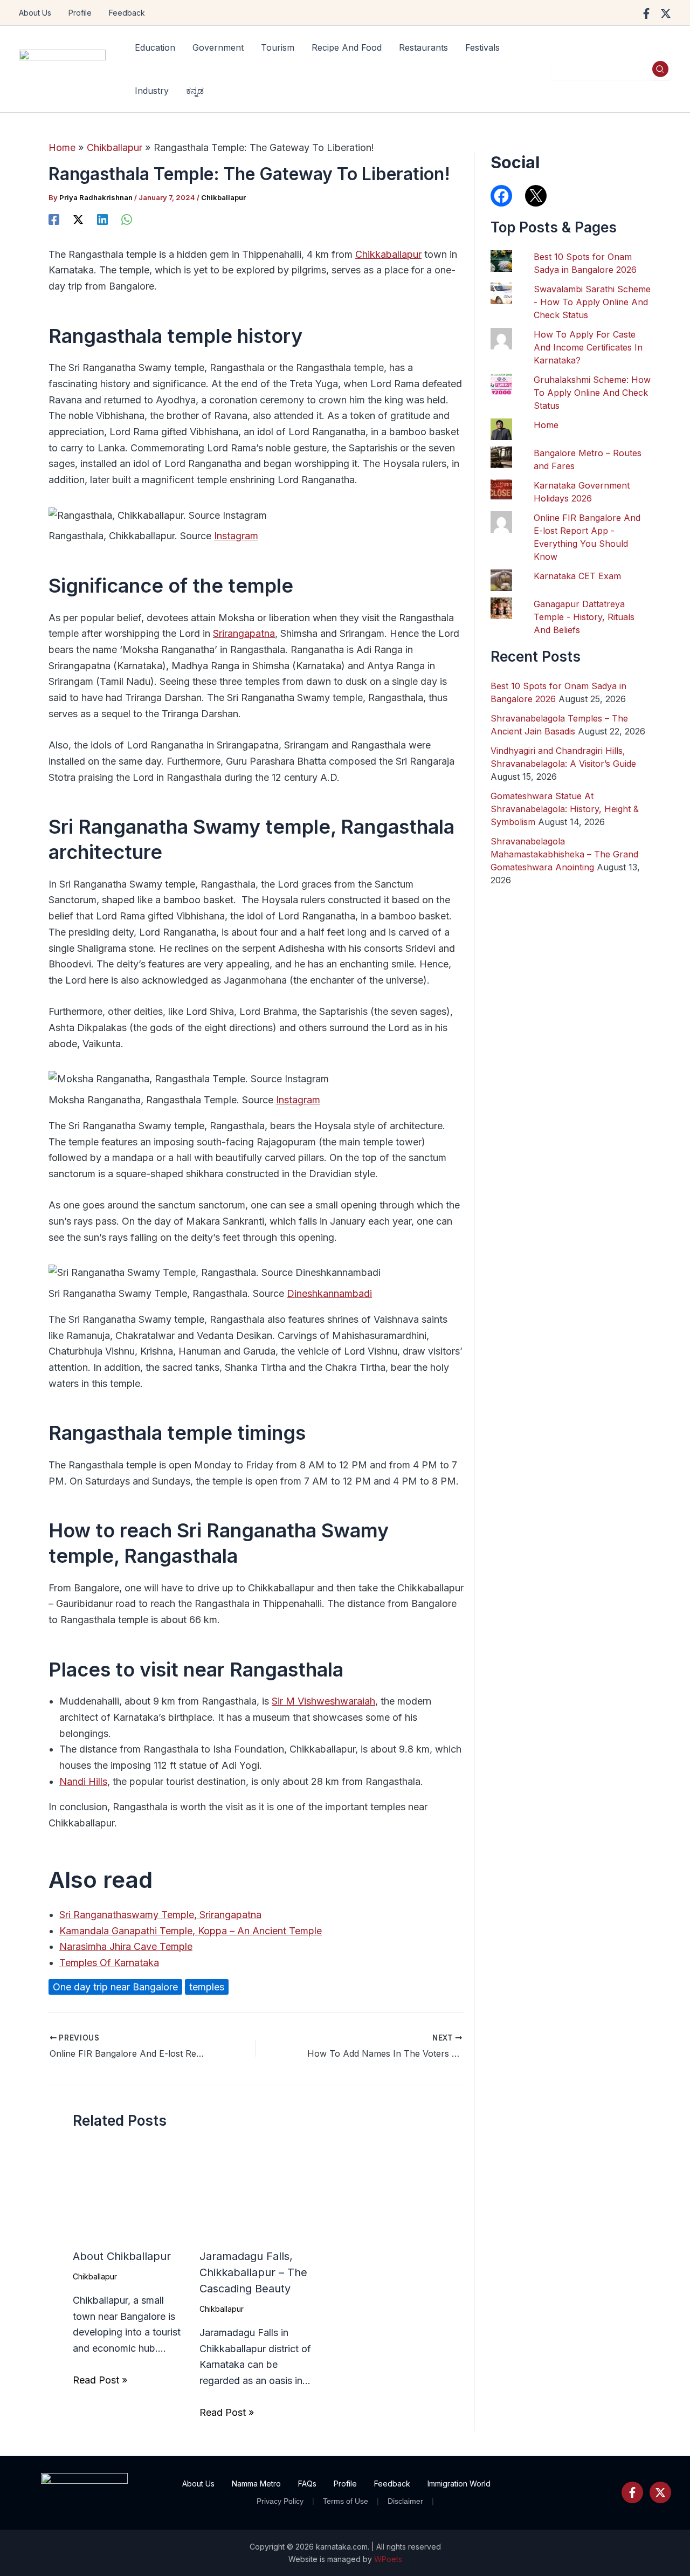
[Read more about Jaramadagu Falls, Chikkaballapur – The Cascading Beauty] (256, 2195)
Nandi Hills (83, 1781)
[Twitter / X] (666, 13)
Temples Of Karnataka (109, 1963)
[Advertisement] (571, 1443)
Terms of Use (346, 2501)
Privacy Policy (280, 2501)
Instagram (236, 536)
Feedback (127, 13)
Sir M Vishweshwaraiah (323, 1701)
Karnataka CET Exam (577, 576)
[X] (78, 219)
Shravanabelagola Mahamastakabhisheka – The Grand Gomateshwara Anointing (564, 854)
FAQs (307, 2484)
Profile (80, 13)
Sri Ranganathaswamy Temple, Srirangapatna (160, 1915)
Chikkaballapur (388, 254)
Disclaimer (405, 2501)
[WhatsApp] (127, 219)
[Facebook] (646, 13)
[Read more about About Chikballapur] (129, 2195)
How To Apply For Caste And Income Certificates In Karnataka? (588, 347)
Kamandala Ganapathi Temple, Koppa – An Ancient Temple (191, 1931)
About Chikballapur (122, 2256)
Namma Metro (256, 2484)
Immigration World (459, 2484)
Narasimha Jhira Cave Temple (126, 1946)
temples (207, 1987)
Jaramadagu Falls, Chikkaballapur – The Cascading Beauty (253, 2272)
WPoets (388, 2559)
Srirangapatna (244, 633)
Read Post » (100, 2380)
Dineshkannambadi (329, 1293)
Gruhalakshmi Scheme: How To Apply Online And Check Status (592, 393)
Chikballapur (223, 197)
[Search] (660, 69)
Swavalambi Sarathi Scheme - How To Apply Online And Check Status (592, 302)
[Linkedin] (102, 219)
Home (546, 425)
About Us (35, 13)
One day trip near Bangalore (115, 1987)
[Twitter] (660, 2492)
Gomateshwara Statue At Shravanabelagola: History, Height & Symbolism (565, 809)
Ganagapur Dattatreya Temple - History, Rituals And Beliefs (584, 617)
